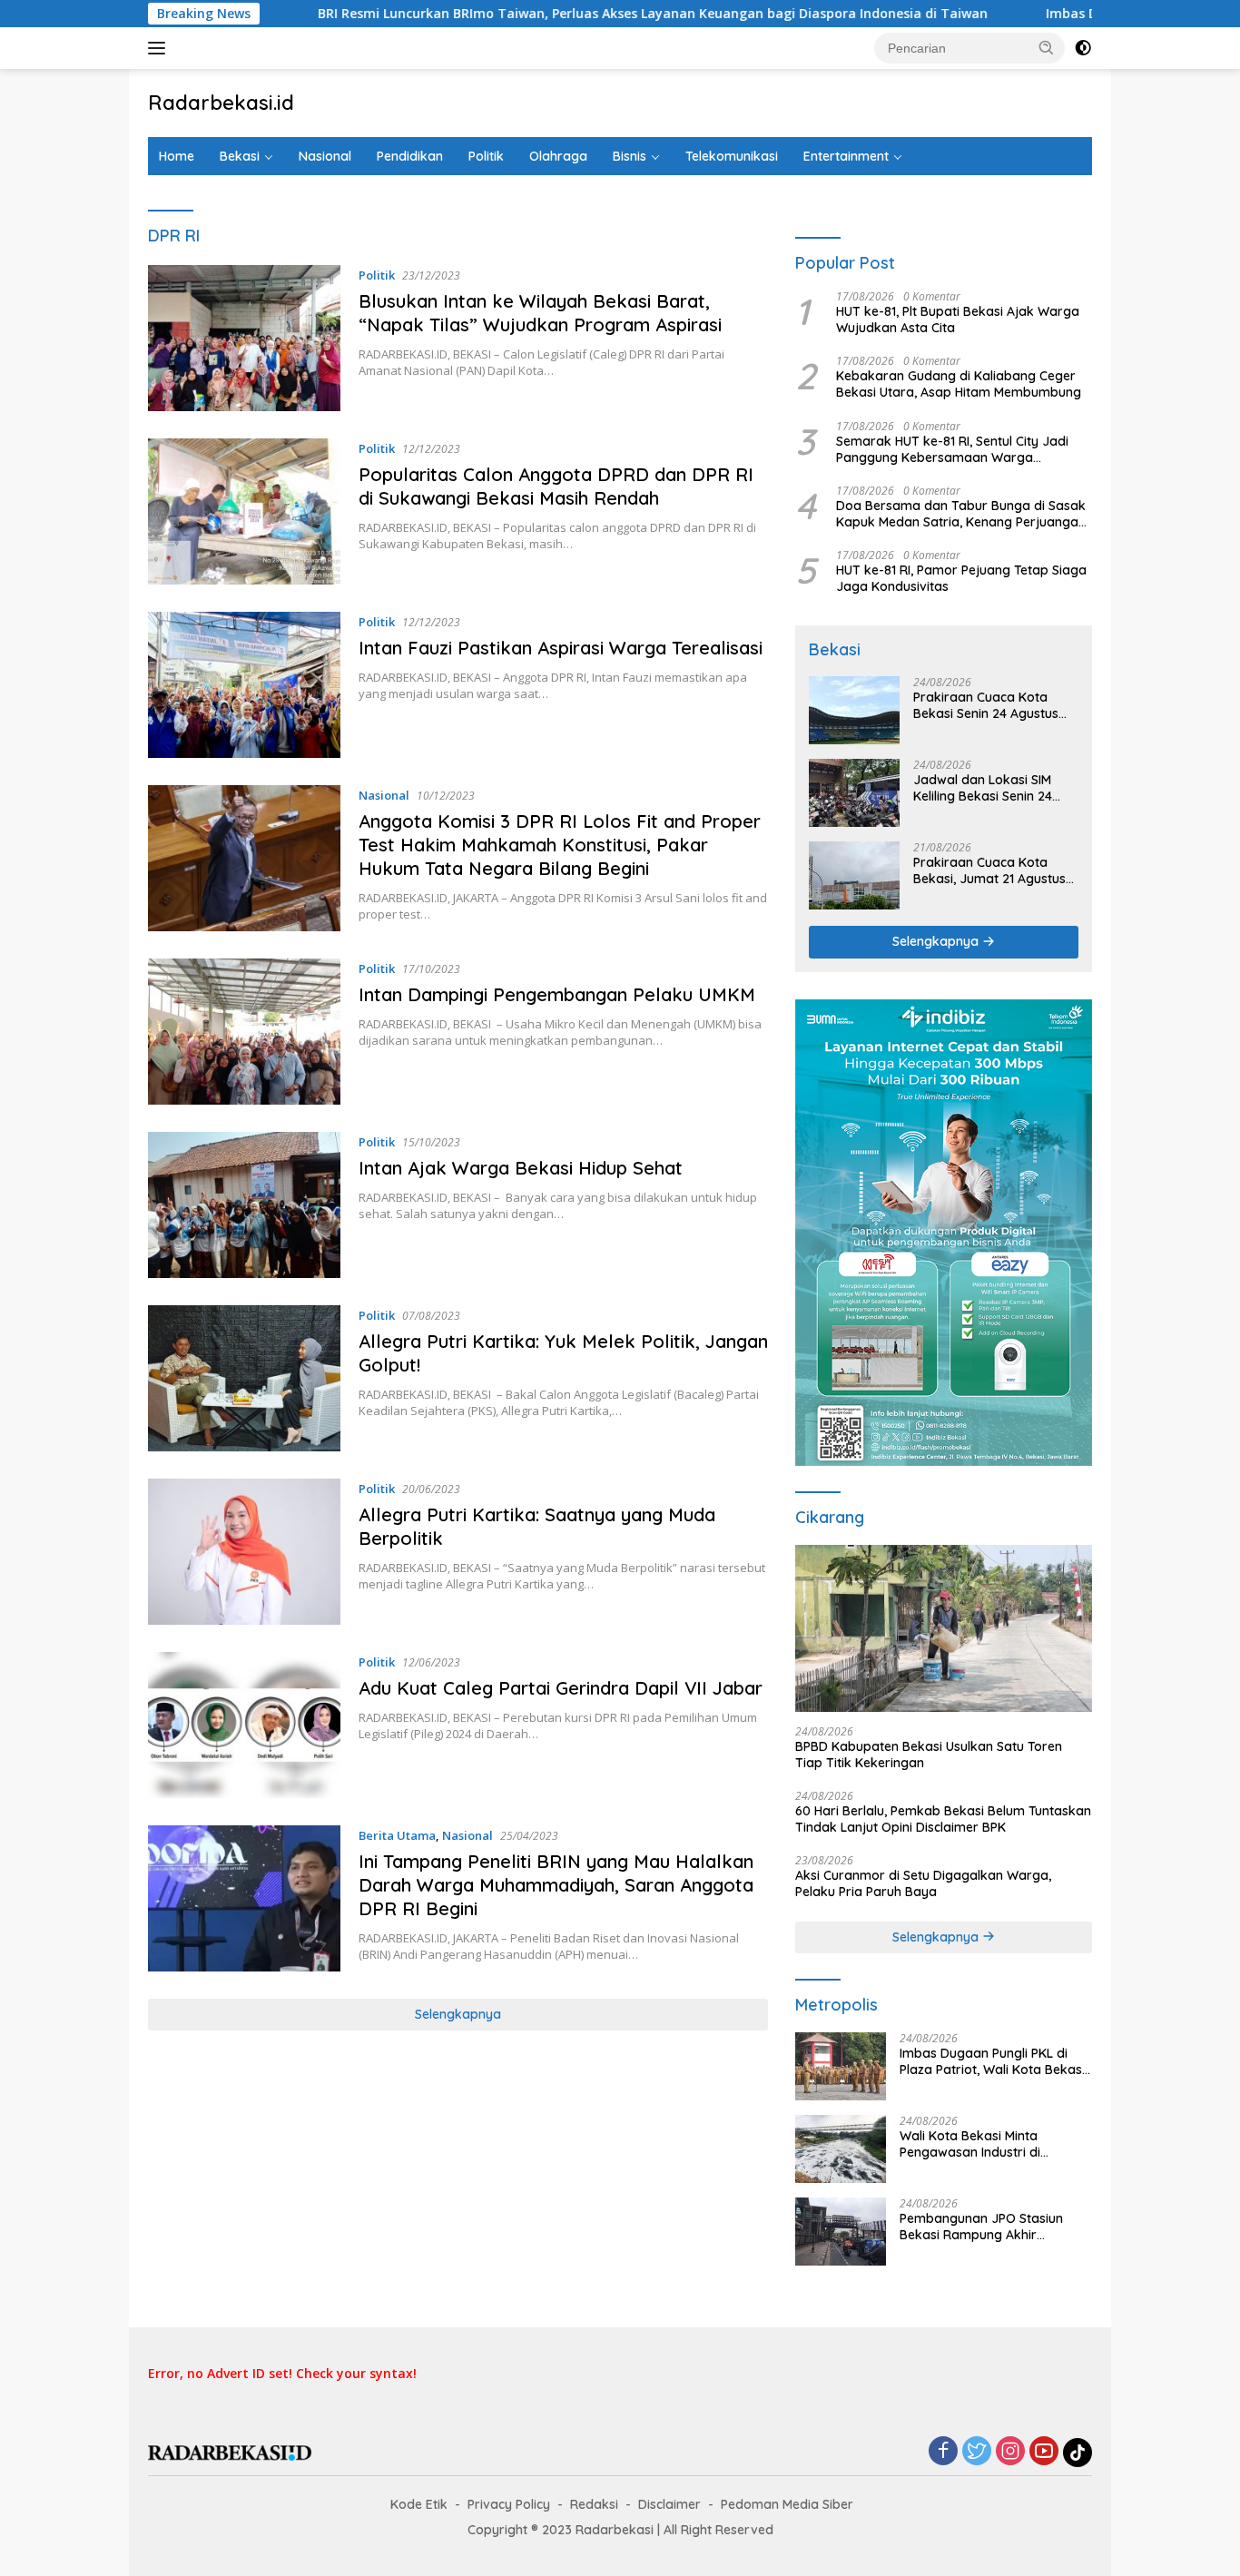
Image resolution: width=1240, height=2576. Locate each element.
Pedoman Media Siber (787, 2504)
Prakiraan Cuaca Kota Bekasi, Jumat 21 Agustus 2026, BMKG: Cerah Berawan (989, 870)
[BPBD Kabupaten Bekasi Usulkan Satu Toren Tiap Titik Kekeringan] (944, 1628)
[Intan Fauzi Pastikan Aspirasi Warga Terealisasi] (244, 685)
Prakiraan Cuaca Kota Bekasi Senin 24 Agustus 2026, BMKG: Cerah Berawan (986, 705)
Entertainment (846, 156)
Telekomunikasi (732, 156)
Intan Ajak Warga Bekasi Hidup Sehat (521, 1168)
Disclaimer (669, 2504)
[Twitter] (977, 2452)
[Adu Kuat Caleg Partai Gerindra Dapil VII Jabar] (244, 1725)
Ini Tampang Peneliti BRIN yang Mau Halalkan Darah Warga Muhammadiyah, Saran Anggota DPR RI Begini (556, 1885)
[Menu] (160, 48)
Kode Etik (419, 2504)
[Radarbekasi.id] (230, 2451)
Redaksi (594, 2504)
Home (177, 156)
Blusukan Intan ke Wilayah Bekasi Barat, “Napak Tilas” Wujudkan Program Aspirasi (546, 313)
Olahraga (558, 156)
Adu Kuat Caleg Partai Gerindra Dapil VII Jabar (561, 1688)
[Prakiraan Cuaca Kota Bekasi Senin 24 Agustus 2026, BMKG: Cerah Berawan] (854, 710)
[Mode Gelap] (1083, 48)
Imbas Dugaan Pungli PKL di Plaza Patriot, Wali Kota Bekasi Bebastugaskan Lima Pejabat (992, 2061)
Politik (486, 156)
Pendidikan (410, 156)
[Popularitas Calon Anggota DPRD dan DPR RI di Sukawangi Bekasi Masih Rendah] (244, 511)
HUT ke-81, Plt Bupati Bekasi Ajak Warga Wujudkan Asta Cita (958, 320)
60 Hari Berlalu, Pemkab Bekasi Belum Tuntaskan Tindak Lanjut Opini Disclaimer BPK (943, 1819)
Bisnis (630, 156)
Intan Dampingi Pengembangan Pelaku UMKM (557, 994)
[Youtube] (1044, 2452)
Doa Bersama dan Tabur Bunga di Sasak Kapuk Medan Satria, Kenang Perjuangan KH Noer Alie (961, 514)
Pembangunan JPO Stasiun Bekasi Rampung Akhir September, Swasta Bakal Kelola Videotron (981, 2227)
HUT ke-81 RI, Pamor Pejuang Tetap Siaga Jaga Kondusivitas (961, 578)
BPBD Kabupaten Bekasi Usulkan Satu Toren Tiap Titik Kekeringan (929, 1755)
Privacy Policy (509, 2504)
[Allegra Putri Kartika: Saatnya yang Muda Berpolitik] (244, 1552)
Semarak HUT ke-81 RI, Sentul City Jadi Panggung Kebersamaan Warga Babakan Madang (952, 449)
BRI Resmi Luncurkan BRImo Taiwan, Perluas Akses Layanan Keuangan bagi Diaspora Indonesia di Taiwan (546, 14)
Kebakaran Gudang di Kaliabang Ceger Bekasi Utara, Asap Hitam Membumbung (959, 384)
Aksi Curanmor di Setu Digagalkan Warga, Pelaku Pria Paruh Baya (923, 1883)
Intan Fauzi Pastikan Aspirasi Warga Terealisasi (563, 648)
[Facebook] (943, 2452)
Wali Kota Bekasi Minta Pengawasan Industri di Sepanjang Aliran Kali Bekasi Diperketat (986, 2144)
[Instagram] (1010, 2452)
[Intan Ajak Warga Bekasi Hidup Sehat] (244, 1205)
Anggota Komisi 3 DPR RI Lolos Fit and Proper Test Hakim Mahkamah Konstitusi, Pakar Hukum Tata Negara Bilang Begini (560, 845)
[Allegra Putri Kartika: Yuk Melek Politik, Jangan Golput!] (244, 1378)
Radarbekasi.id (221, 103)
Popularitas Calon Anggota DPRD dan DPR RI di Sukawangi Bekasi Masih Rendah (556, 486)
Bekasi (240, 156)
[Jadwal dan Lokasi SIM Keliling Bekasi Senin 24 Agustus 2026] (854, 793)
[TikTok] (1078, 2453)
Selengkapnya (458, 2014)
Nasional (325, 156)
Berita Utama (397, 1835)
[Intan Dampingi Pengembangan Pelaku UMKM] (244, 1032)
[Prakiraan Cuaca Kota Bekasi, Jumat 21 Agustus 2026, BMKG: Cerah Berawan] (854, 875)
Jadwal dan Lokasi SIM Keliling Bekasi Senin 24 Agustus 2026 (983, 788)
